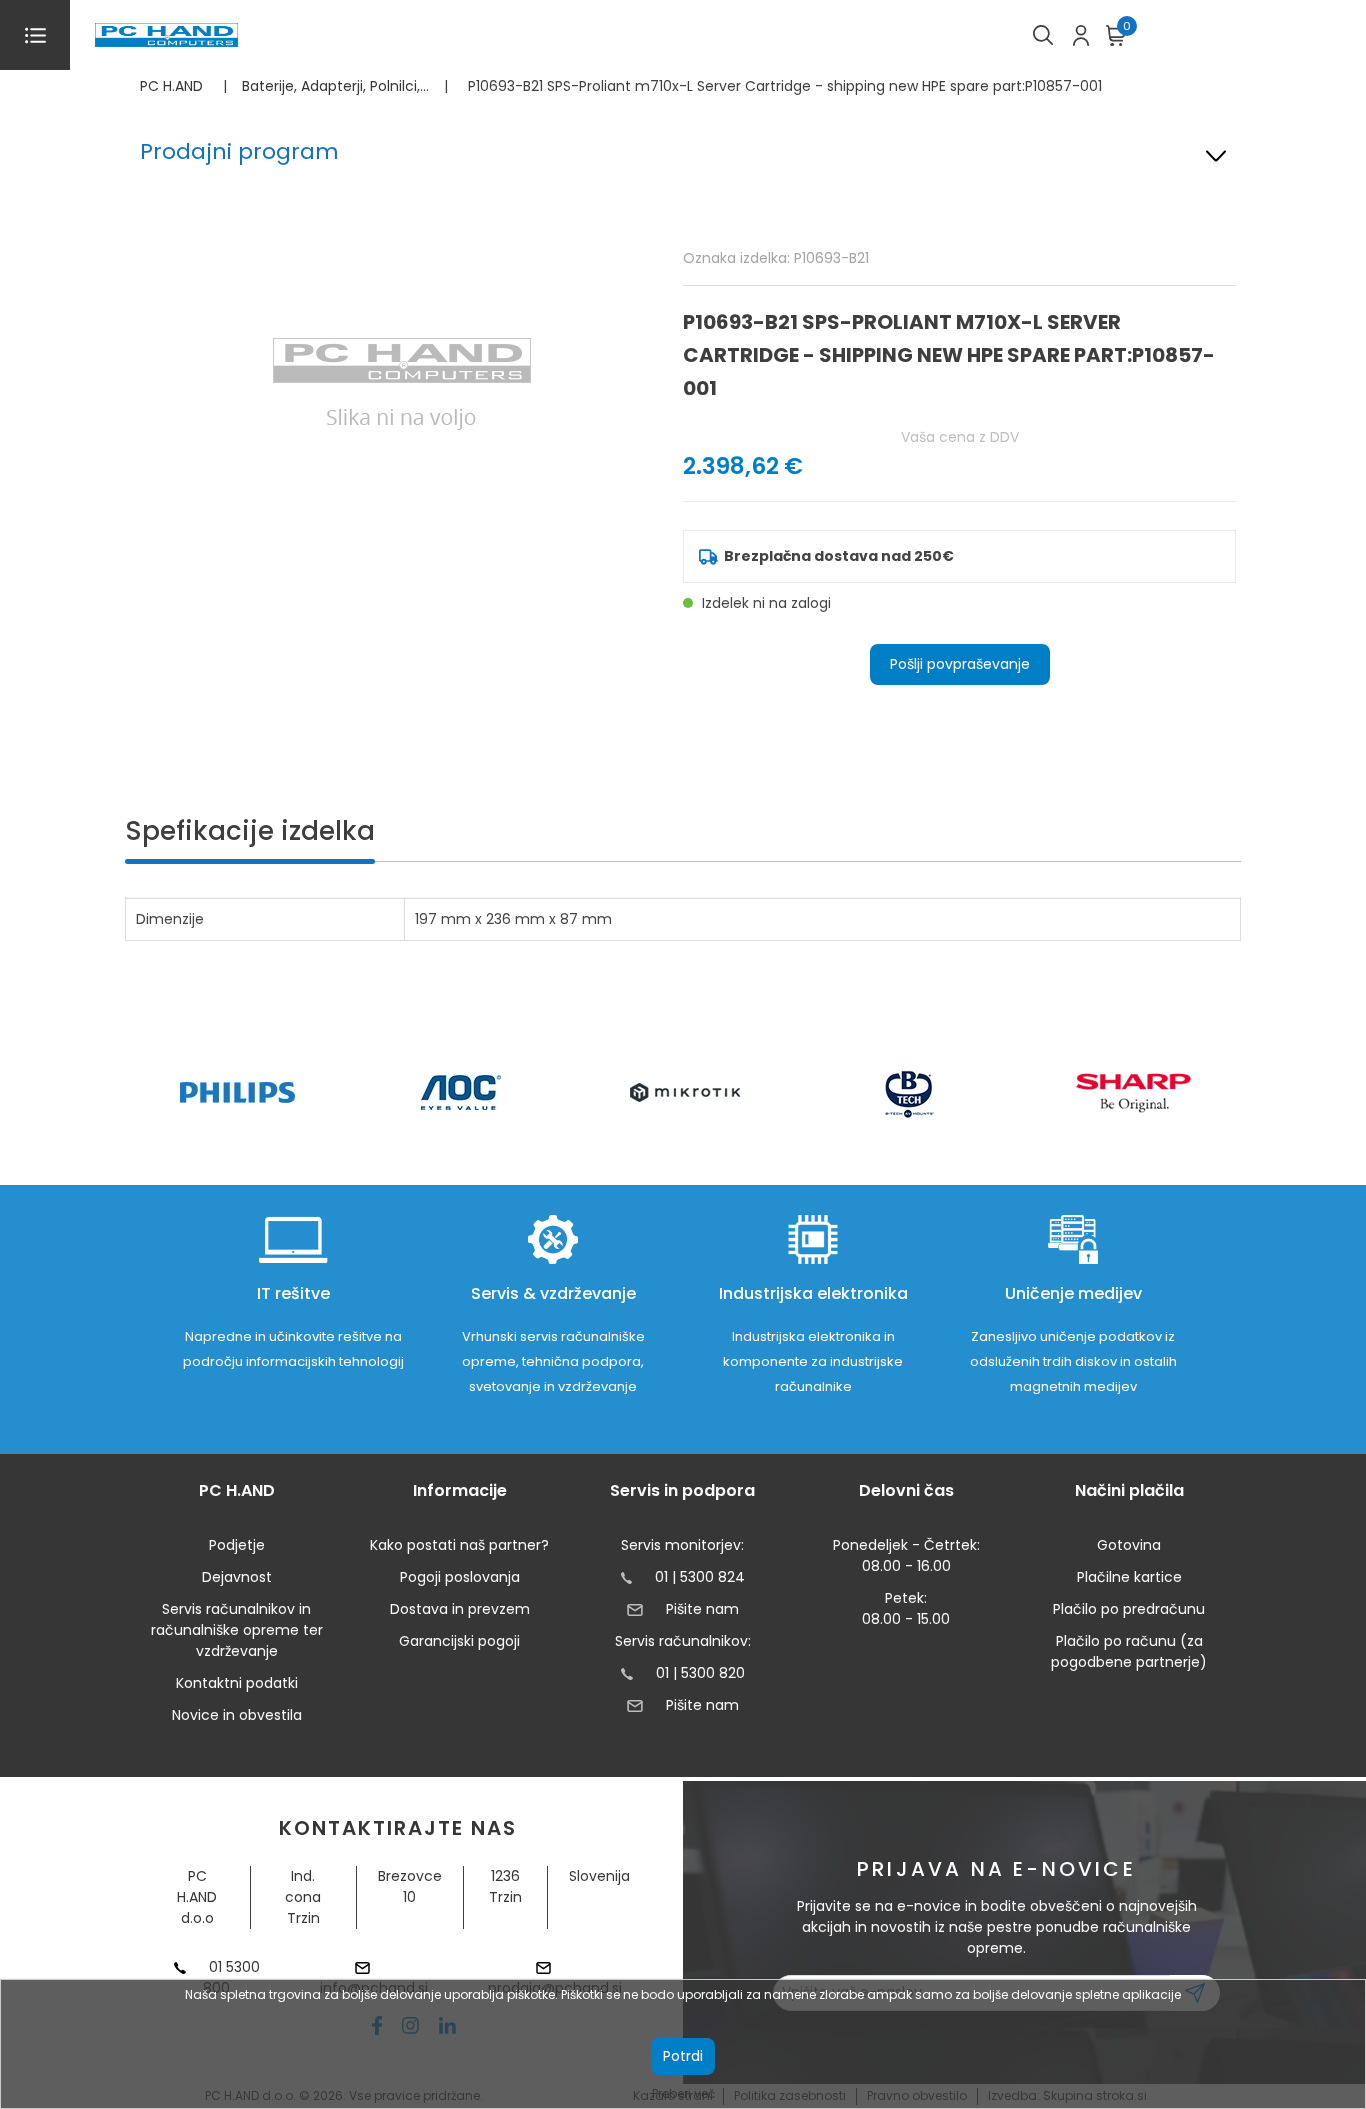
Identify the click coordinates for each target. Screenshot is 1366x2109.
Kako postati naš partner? (459, 1545)
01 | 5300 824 (700, 1577)
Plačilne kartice (1129, 1577)
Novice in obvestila (237, 1715)
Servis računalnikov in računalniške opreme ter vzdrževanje (237, 1630)
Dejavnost (237, 1577)
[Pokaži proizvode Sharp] (1133, 1093)
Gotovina (1129, 1545)
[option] (237, 1092)
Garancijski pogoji (459, 1641)
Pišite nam (702, 1609)
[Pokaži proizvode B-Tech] (909, 1093)
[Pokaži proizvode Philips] (237, 1092)
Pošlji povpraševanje (960, 664)
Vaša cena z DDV (960, 437)
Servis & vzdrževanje (553, 1293)
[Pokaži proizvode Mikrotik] (685, 1092)
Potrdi (683, 2056)
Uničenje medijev (1073, 1293)
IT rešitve (293, 1293)
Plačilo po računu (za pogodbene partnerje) (1129, 1651)
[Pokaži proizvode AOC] (461, 1092)
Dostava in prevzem (460, 1609)
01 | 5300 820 (700, 1673)
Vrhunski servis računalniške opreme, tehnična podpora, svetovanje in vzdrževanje (553, 1361)
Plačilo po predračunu (1129, 1609)
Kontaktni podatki (237, 1683)
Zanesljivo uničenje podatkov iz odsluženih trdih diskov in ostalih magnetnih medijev (1073, 1361)
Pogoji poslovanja (460, 1577)
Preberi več (683, 2093)
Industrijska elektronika (813, 1293)
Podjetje (237, 1545)
